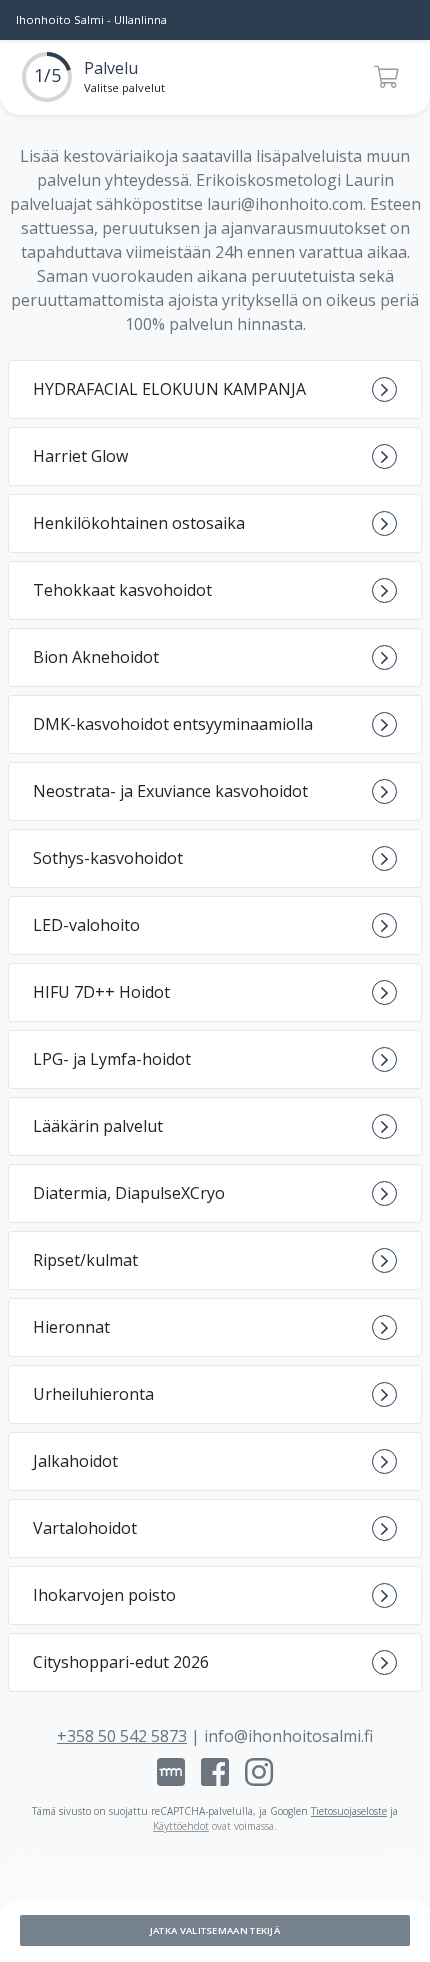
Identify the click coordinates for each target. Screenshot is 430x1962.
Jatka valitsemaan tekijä (215, 1930)
